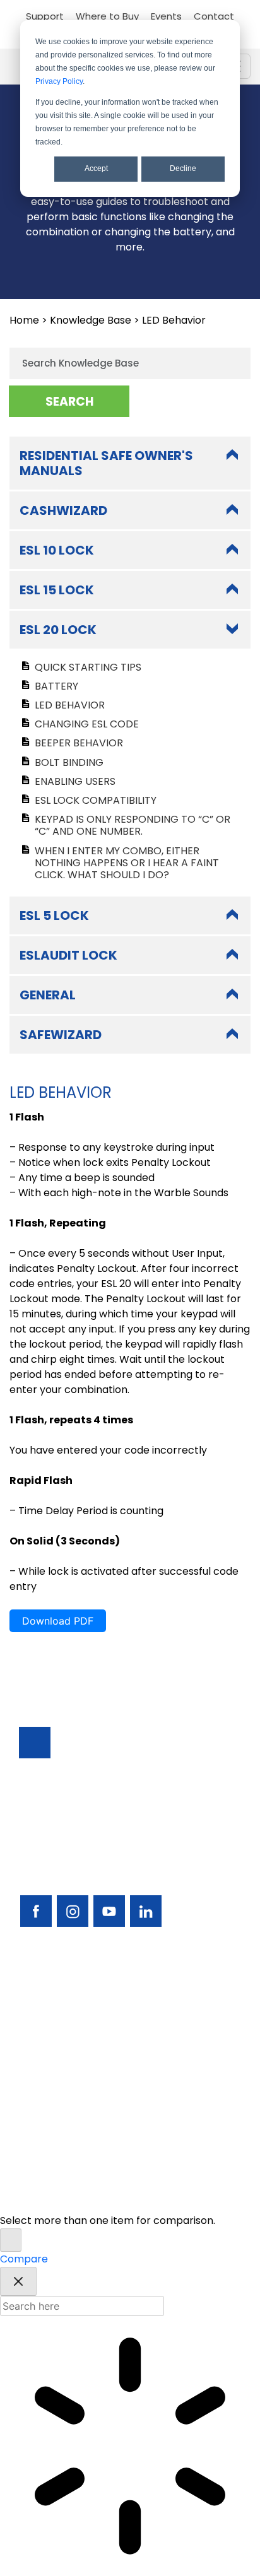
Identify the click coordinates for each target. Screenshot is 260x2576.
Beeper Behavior (79, 743)
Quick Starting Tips (88, 667)
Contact (214, 16)
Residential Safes (61, 2027)
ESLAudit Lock (68, 955)
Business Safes (55, 1993)
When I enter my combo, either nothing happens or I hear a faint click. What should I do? (127, 863)
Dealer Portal (52, 2146)
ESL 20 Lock (58, 630)
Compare (24, 2259)
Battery (56, 686)
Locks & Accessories (69, 2061)
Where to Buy (107, 16)
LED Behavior (70, 705)
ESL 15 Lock (57, 590)
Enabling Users (75, 781)
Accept (96, 168)
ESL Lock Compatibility (96, 800)
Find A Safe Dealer (64, 2044)
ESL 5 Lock (54, 915)
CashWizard (63, 510)
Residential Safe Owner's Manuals (106, 463)
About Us (41, 2129)
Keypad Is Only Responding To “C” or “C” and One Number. (133, 825)
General (48, 995)
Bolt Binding (69, 762)
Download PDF (58, 1621)
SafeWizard (61, 1035)
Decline (183, 168)
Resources (45, 2095)
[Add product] (11, 2240)
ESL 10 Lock (57, 550)
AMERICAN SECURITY (103, 2186)
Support (45, 16)
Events (166, 16)
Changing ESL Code (87, 724)
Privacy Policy (59, 81)
